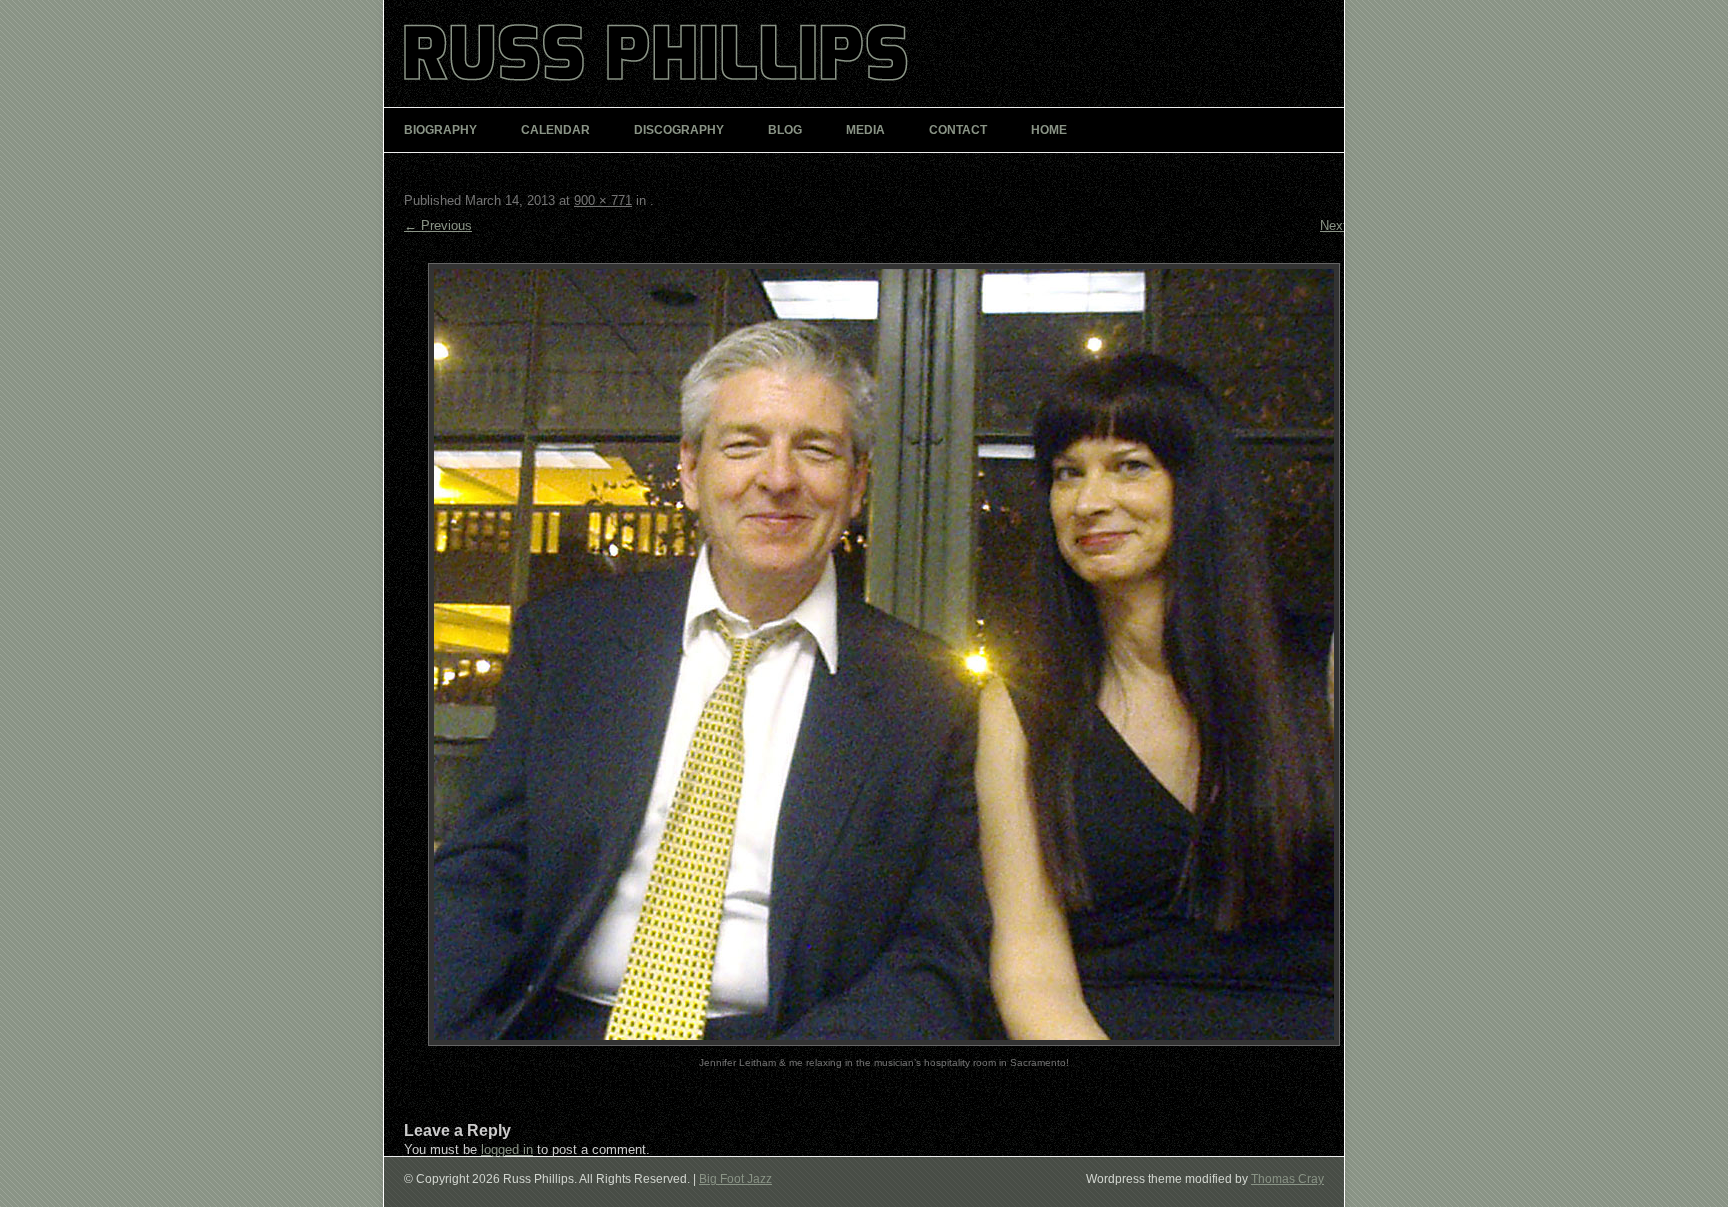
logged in (507, 1149)
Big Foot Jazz (735, 1179)
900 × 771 (603, 200)
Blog (785, 130)
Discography (679, 130)
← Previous (438, 225)
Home (1049, 130)
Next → (1342, 225)
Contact (958, 130)
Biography (440, 130)
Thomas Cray (1287, 1179)
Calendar (555, 130)
